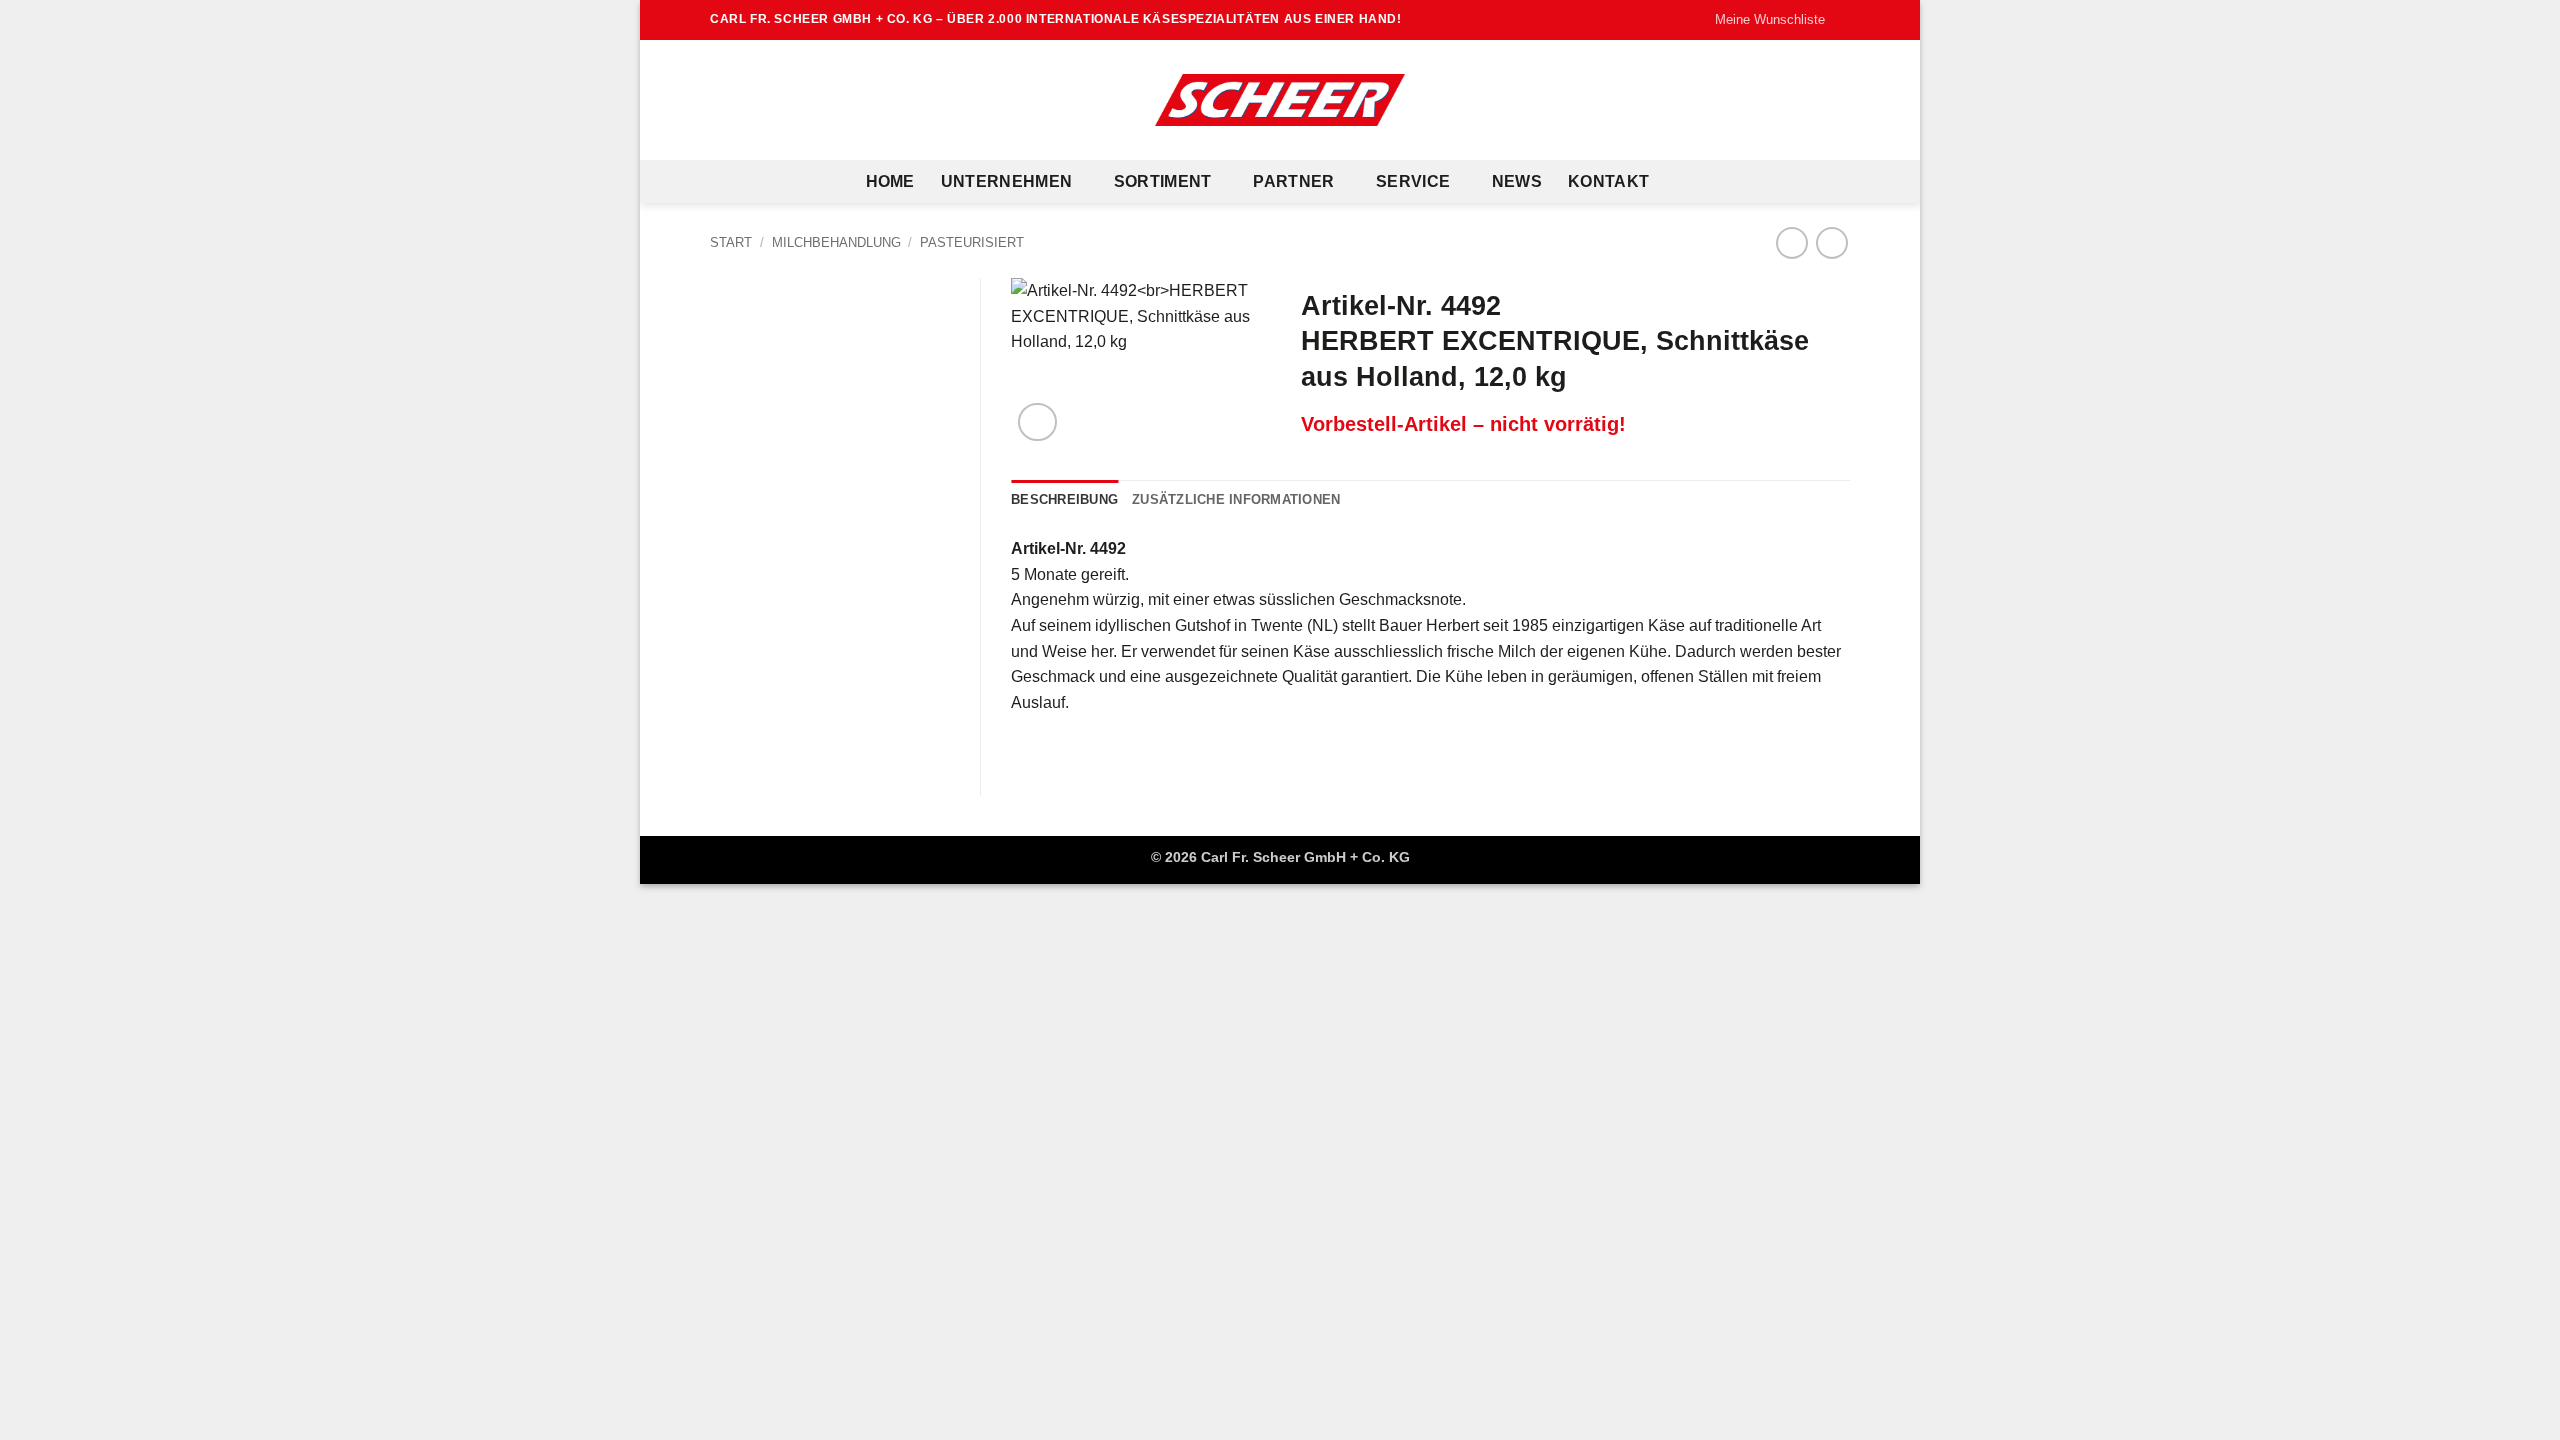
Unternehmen (1007, 181)
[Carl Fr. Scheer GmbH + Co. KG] (1280, 100)
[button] (1037, 422)
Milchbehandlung (836, 242)
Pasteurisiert (972, 242)
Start (731, 242)
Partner (1293, 181)
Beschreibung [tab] (1064, 499)
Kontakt (1608, 181)
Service (1413, 181)
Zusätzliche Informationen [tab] (1236, 499)
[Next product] (1791, 242)
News (1517, 181)
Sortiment (1163, 181)
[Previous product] (1831, 242)
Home (890, 181)
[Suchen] (1684, 181)
